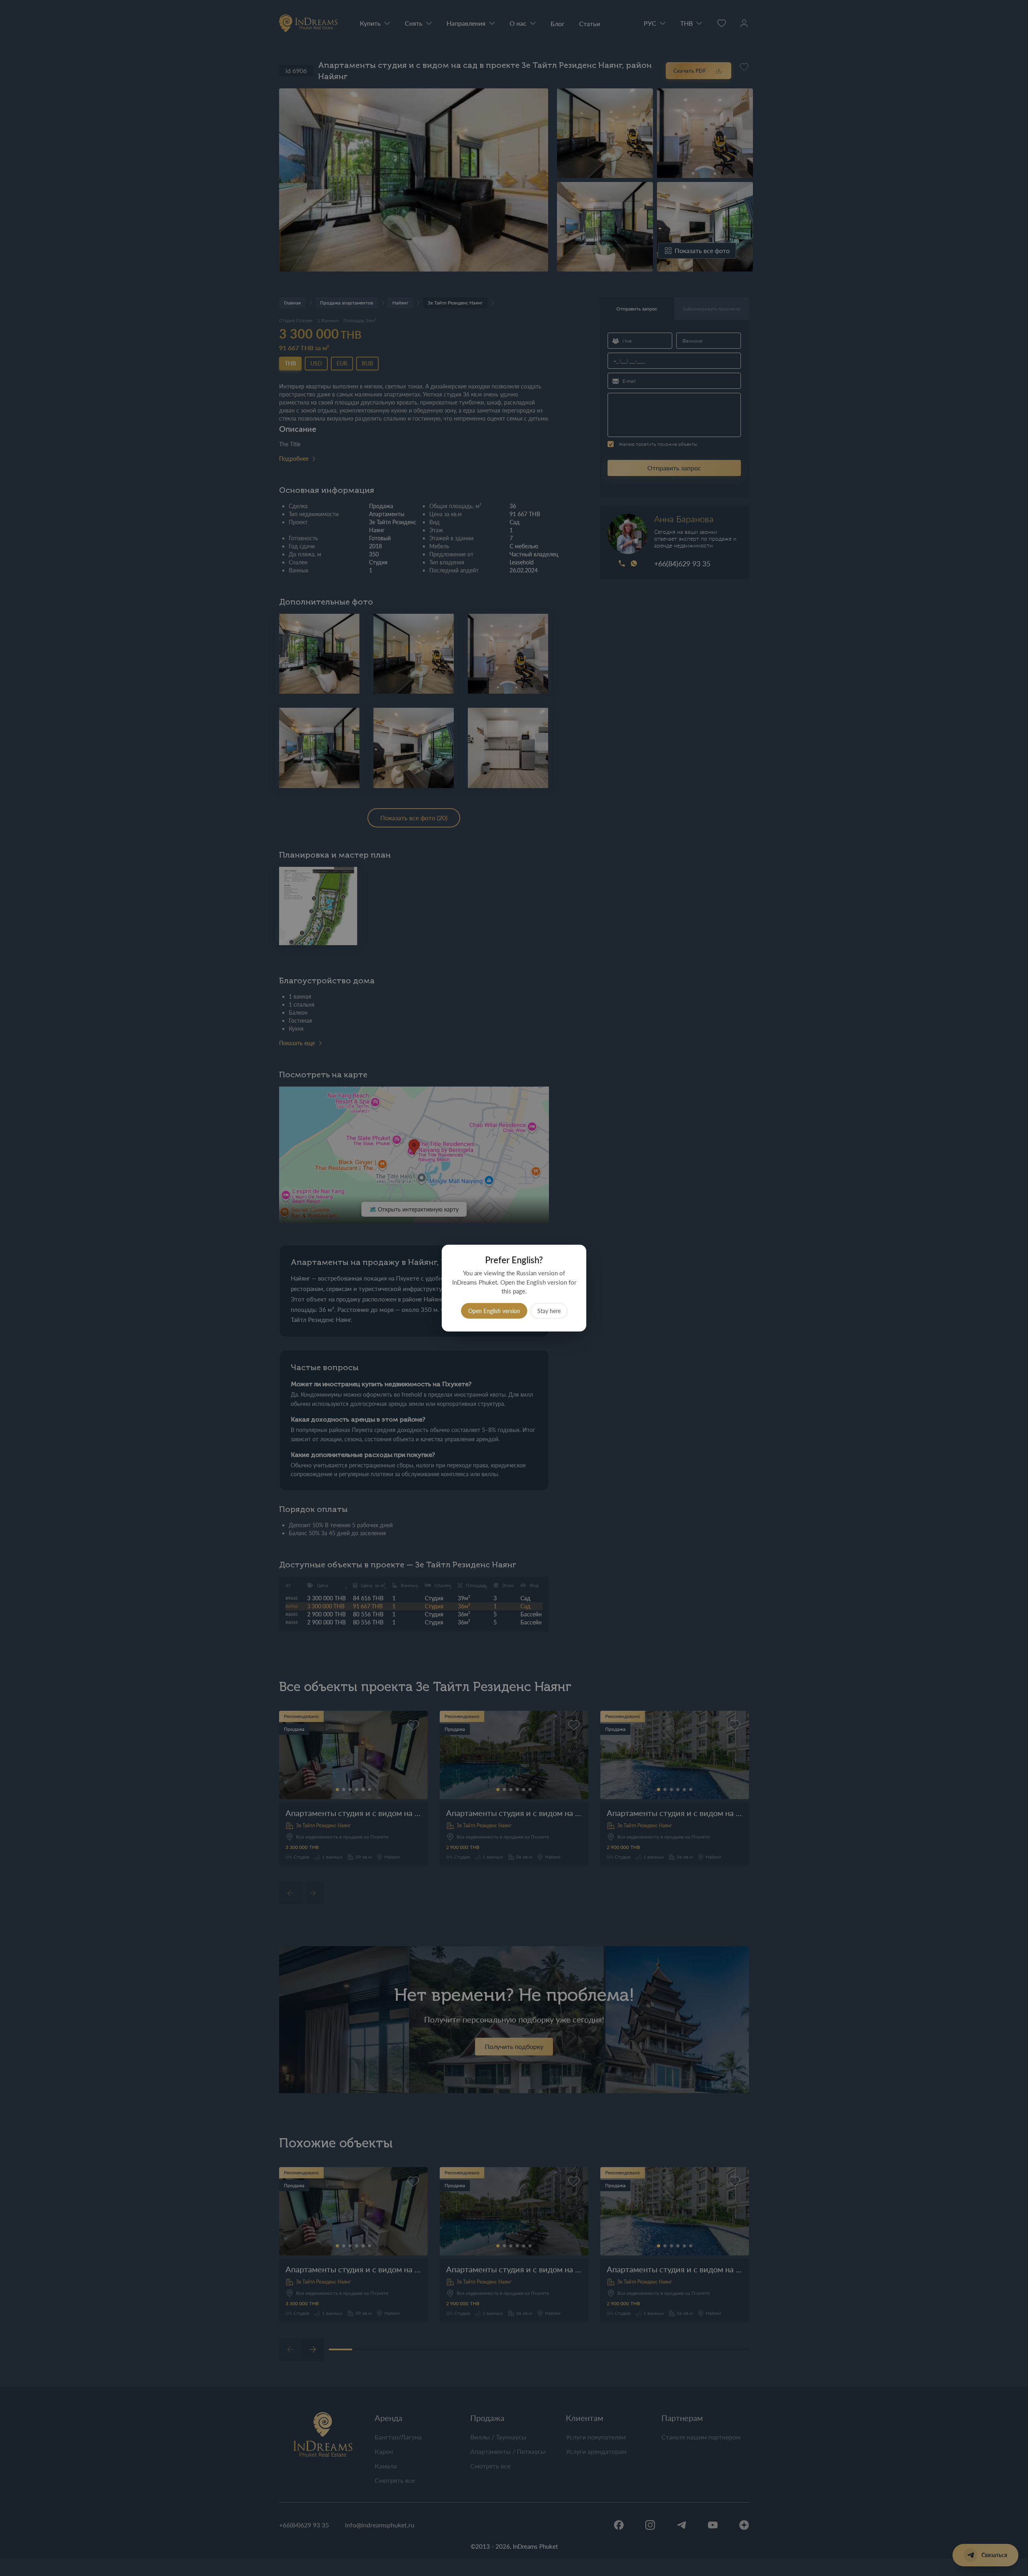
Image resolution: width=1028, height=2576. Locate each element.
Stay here (549, 1310)
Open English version (494, 1310)
